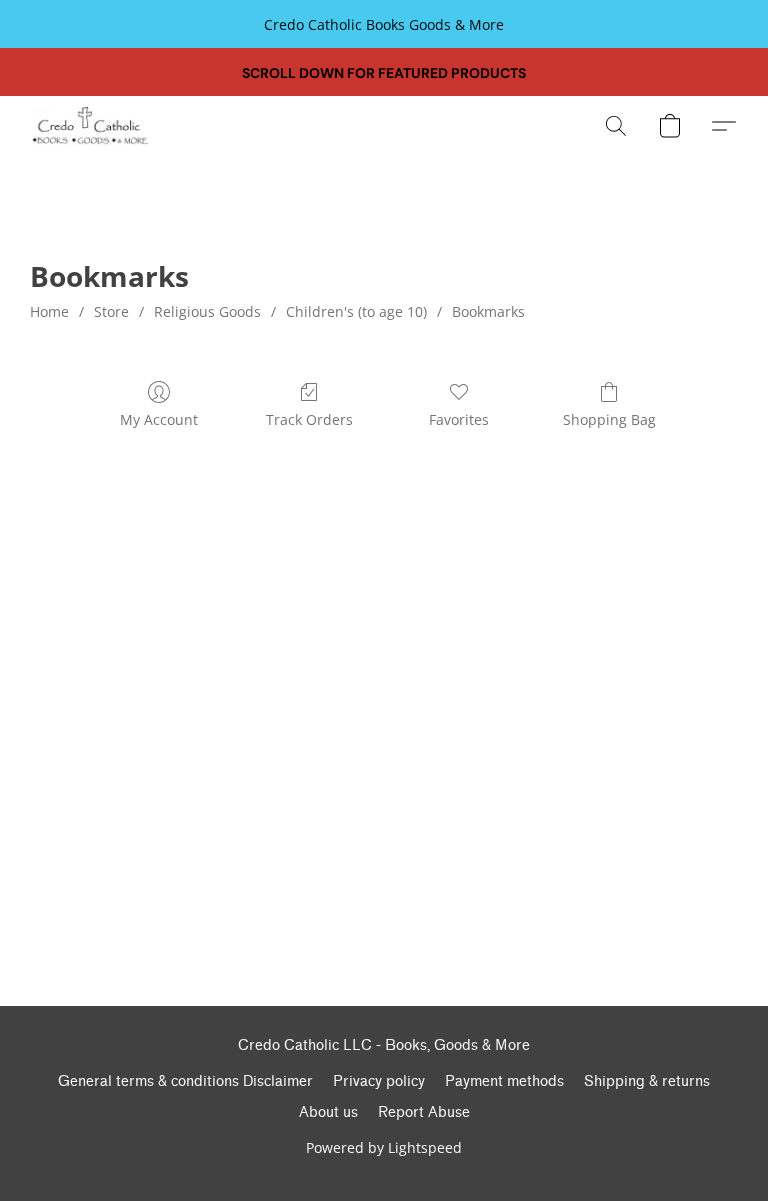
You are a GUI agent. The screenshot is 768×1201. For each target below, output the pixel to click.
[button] (90, 126)
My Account (159, 419)
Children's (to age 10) (356, 311)
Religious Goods (207, 311)
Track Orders (309, 419)
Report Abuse (424, 1112)
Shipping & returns (647, 1081)
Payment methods (504, 1081)
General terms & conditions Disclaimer (185, 1081)
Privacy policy (379, 1081)
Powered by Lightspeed (384, 1147)
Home (49, 311)
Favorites (459, 419)
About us (328, 1112)
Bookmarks (488, 311)
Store (111, 311)
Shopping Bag (609, 419)
